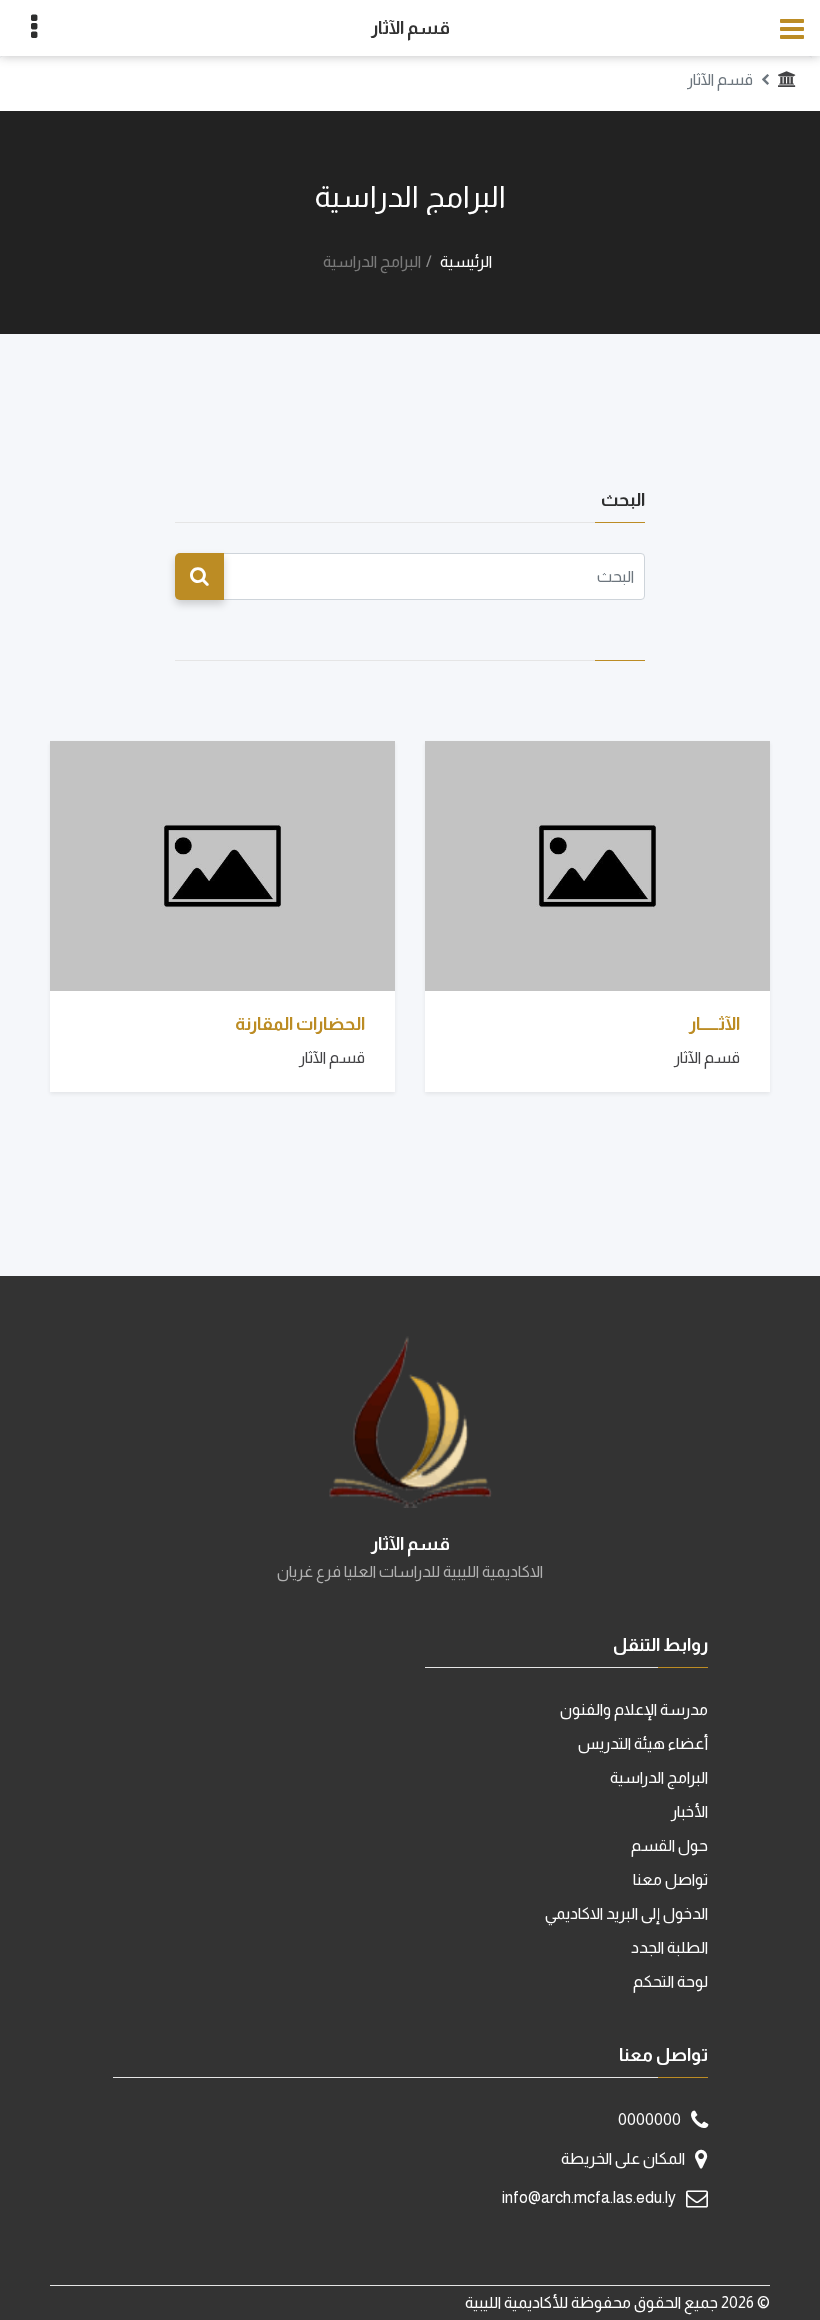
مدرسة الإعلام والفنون (634, 1709)
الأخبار (689, 1811)
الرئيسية (466, 261)
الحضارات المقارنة (300, 1024)
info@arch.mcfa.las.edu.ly (589, 2197)
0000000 (649, 2119)
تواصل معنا (670, 1879)
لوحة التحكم (670, 1981)
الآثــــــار (714, 1024)
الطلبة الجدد (669, 1947)
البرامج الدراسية (659, 1777)
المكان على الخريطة (623, 2158)
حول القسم (669, 1845)
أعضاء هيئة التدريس (643, 1743)
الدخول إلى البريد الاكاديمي (626, 1913)
